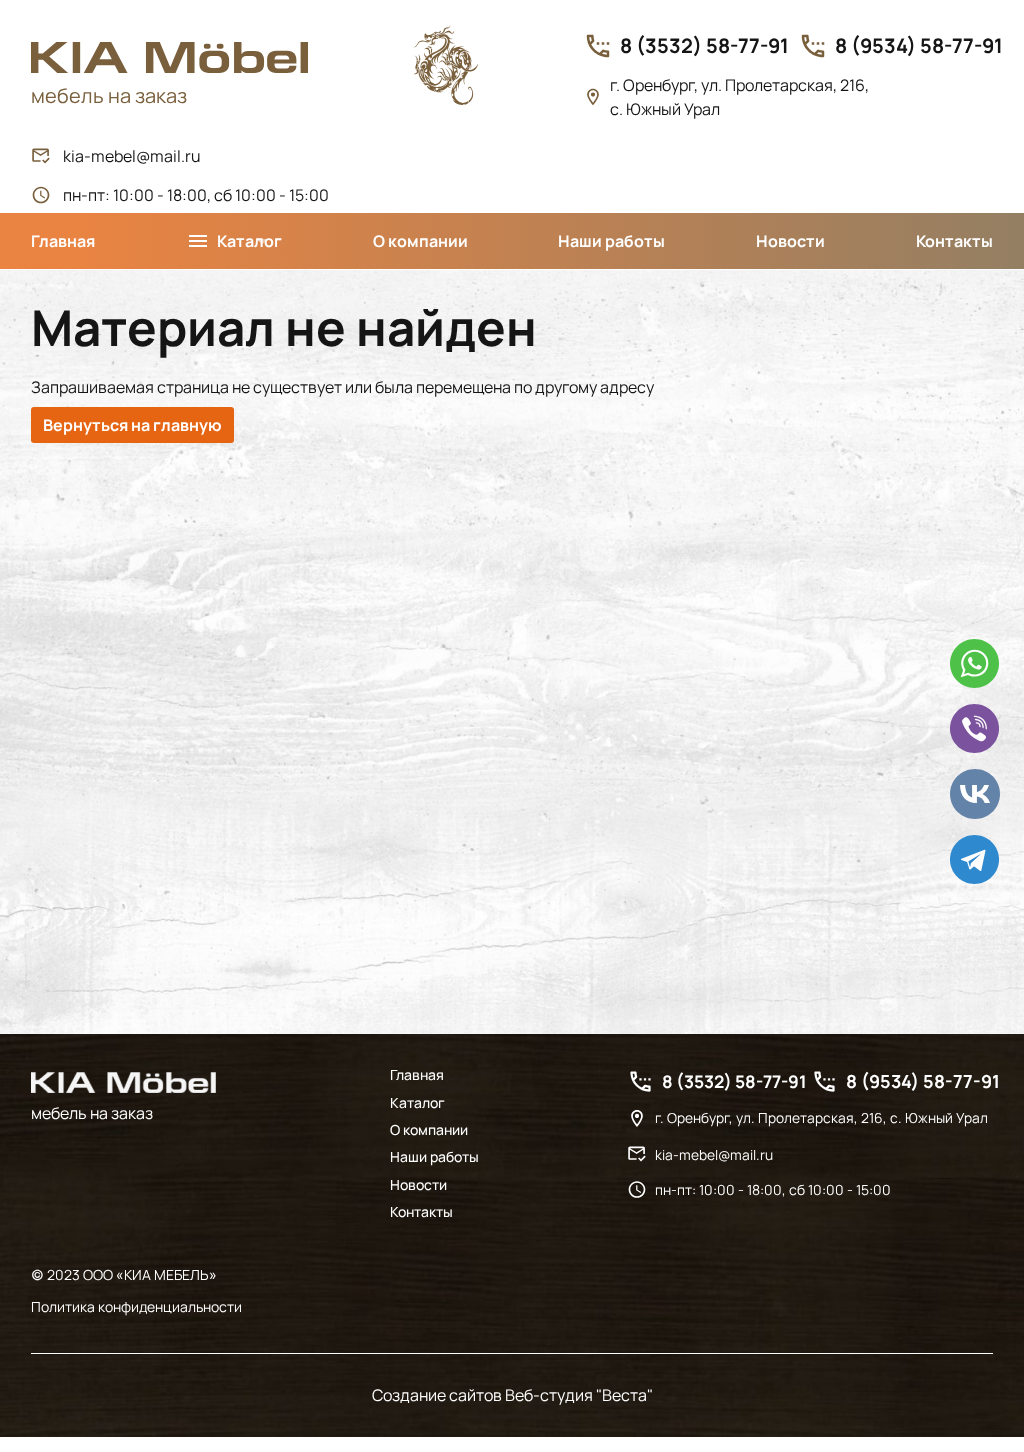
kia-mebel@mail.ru (132, 156)
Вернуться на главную (132, 425)
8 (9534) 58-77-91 (919, 45)
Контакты (954, 241)
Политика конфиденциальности (136, 1306)
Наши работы (611, 241)
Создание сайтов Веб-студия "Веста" (512, 1395)
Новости (790, 241)
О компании (420, 241)
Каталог (417, 1103)
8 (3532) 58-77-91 (704, 45)
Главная (63, 241)
